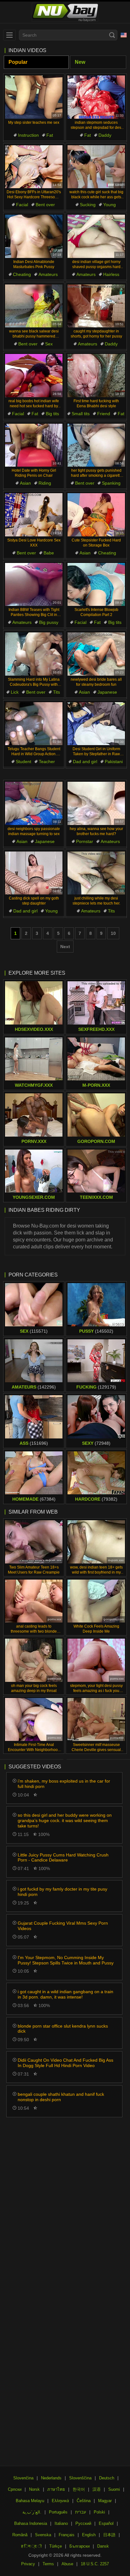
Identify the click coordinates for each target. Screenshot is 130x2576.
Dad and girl (85, 762)
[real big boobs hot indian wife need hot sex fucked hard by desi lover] (34, 376)
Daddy (105, 135)
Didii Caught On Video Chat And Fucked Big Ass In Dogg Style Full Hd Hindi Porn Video (65, 2063)
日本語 (109, 2535)
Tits (56, 692)
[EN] (124, 35)
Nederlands (51, 2478)
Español (106, 2523)
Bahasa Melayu (30, 2501)
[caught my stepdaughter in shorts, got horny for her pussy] (96, 306)
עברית (81, 2512)
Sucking (88, 205)
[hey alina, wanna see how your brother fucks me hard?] (96, 803)
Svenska (43, 2535)
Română (20, 2535)
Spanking (111, 483)
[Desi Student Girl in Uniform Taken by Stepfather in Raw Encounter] (96, 724)
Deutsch (107, 2478)
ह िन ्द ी (31, 2546)
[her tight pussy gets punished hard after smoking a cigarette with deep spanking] (96, 445)
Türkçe (56, 2546)
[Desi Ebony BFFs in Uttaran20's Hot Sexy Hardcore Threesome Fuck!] (34, 167)
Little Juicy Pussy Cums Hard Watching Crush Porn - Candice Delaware (63, 1858)
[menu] (9, 35)
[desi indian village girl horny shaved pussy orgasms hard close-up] (96, 236)
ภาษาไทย (56, 2489)
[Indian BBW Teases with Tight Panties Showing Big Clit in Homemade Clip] (34, 585)
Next (65, 947)
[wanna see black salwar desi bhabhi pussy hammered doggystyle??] (34, 306)
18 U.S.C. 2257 (95, 2564)
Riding (45, 483)
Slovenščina (80, 2478)
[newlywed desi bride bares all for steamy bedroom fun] (96, 654)
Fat (50, 135)
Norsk (34, 2489)
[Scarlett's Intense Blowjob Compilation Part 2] (96, 585)
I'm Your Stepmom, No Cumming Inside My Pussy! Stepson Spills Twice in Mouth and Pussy (66, 1960)
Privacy (28, 2564)
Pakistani (114, 762)
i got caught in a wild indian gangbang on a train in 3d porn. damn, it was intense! (65, 1994)
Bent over (45, 205)
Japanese (107, 692)
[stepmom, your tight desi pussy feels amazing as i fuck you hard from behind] (96, 1660)
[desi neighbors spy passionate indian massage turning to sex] (34, 803)
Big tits (52, 414)
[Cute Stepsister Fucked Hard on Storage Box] (96, 515)
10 (113, 933)
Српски (15, 2489)
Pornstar (85, 841)
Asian (25, 483)
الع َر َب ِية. (32, 2512)
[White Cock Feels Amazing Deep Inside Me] (96, 1601)
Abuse (67, 2564)
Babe (49, 553)
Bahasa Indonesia (31, 2523)
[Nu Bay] (65, 12)
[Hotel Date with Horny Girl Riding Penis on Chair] (34, 445)
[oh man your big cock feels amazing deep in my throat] (34, 1660)
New (80, 62)
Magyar (105, 2501)
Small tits (81, 414)
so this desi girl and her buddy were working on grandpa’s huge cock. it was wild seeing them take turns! (65, 1820)
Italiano (61, 2523)
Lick (15, 692)
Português (58, 2512)
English (89, 2535)
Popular (18, 62)
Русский (83, 2523)
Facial (22, 205)
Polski (99, 2512)
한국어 (79, 2489)
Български (80, 2546)
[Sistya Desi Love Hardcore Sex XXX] (34, 515)
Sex (49, 344)
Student (24, 762)
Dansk (103, 2546)
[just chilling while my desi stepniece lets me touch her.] (96, 873)
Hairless (111, 274)
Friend (104, 414)
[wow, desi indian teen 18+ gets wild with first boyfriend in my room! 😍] (96, 1542)
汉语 (97, 2489)
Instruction (28, 135)
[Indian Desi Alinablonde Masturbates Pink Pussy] (34, 236)
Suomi (114, 2489)
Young (109, 205)
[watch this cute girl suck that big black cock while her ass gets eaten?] (96, 167)
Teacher (47, 762)
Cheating (22, 274)
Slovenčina (23, 2478)
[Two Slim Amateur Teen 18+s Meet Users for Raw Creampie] (34, 1542)
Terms (48, 2564)
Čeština (84, 2501)
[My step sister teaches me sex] (34, 97)
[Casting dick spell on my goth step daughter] (34, 873)
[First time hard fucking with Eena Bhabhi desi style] (96, 376)
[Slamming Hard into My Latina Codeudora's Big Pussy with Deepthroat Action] (34, 654)
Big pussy (49, 622)
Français (67, 2535)
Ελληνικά (60, 2501)
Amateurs (48, 274)
